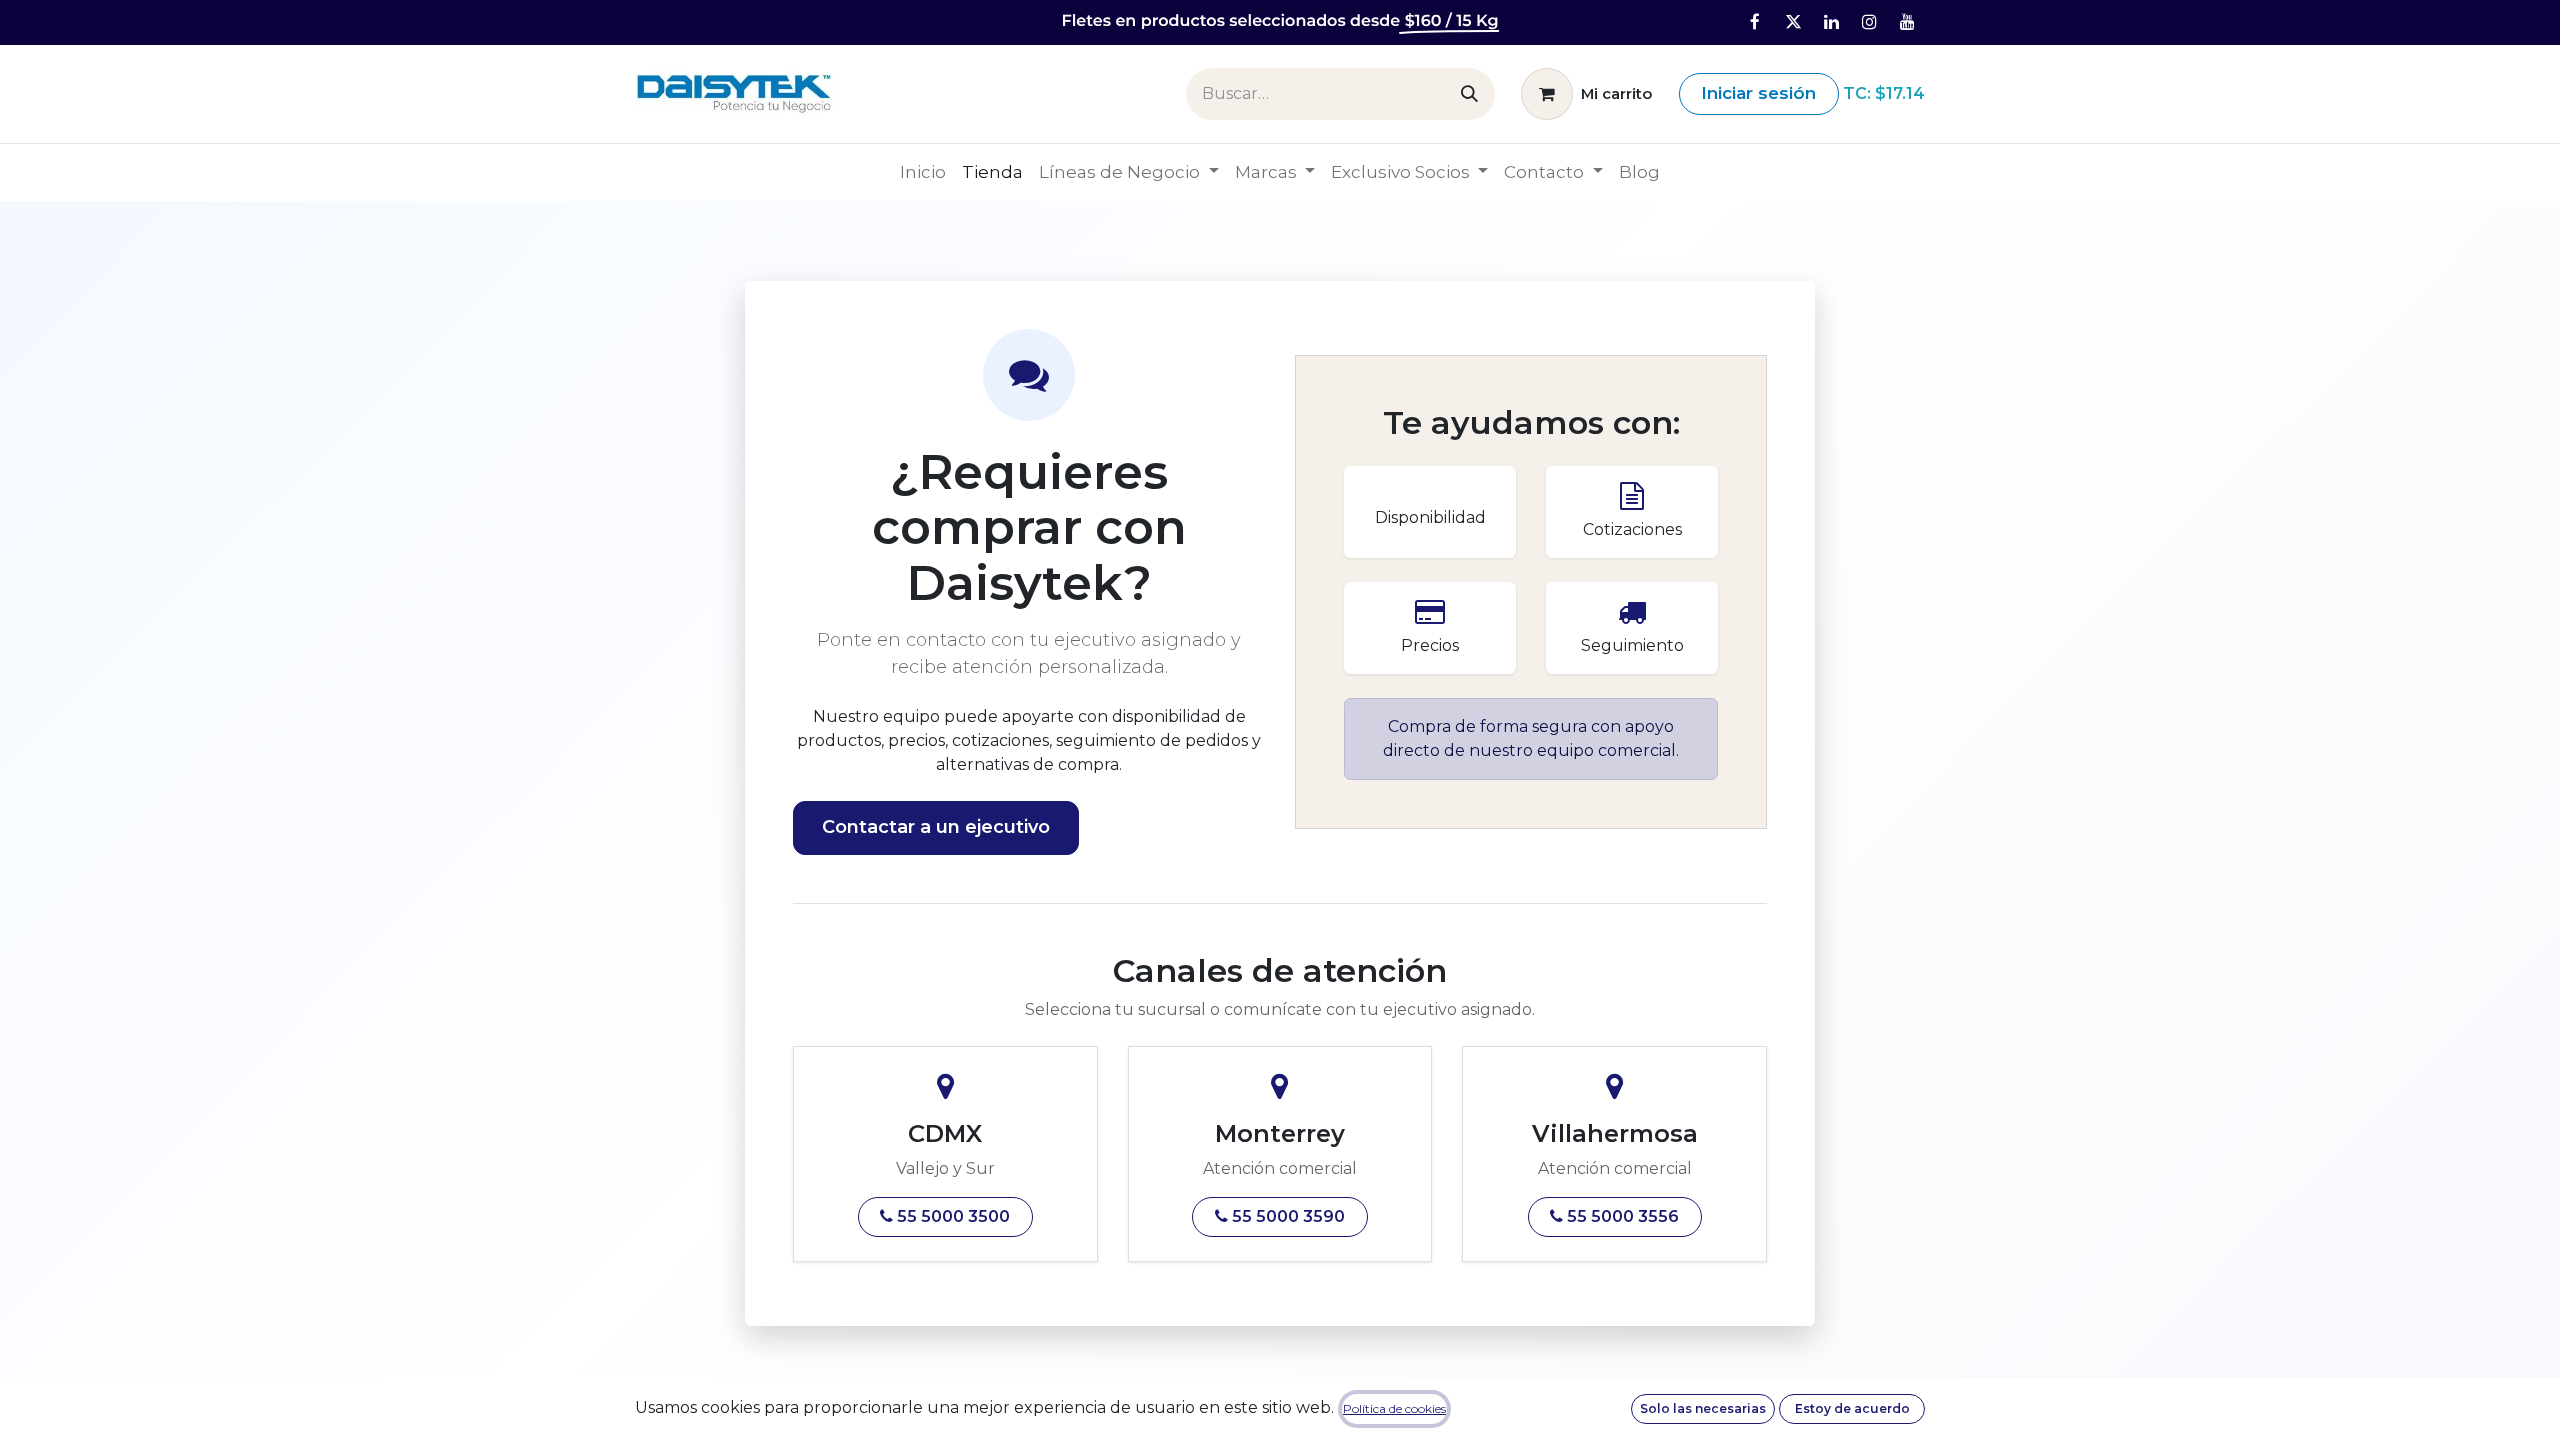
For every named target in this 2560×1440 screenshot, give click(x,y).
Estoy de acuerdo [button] (1852, 1408)
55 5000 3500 (951, 1216)
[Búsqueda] (1469, 94)
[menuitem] (923, 173)
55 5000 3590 (1286, 1216)
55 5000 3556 (1621, 1216)
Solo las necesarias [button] (1703, 1408)
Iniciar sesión (1758, 93)
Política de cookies (1394, 1408)
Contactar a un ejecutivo (936, 827)
